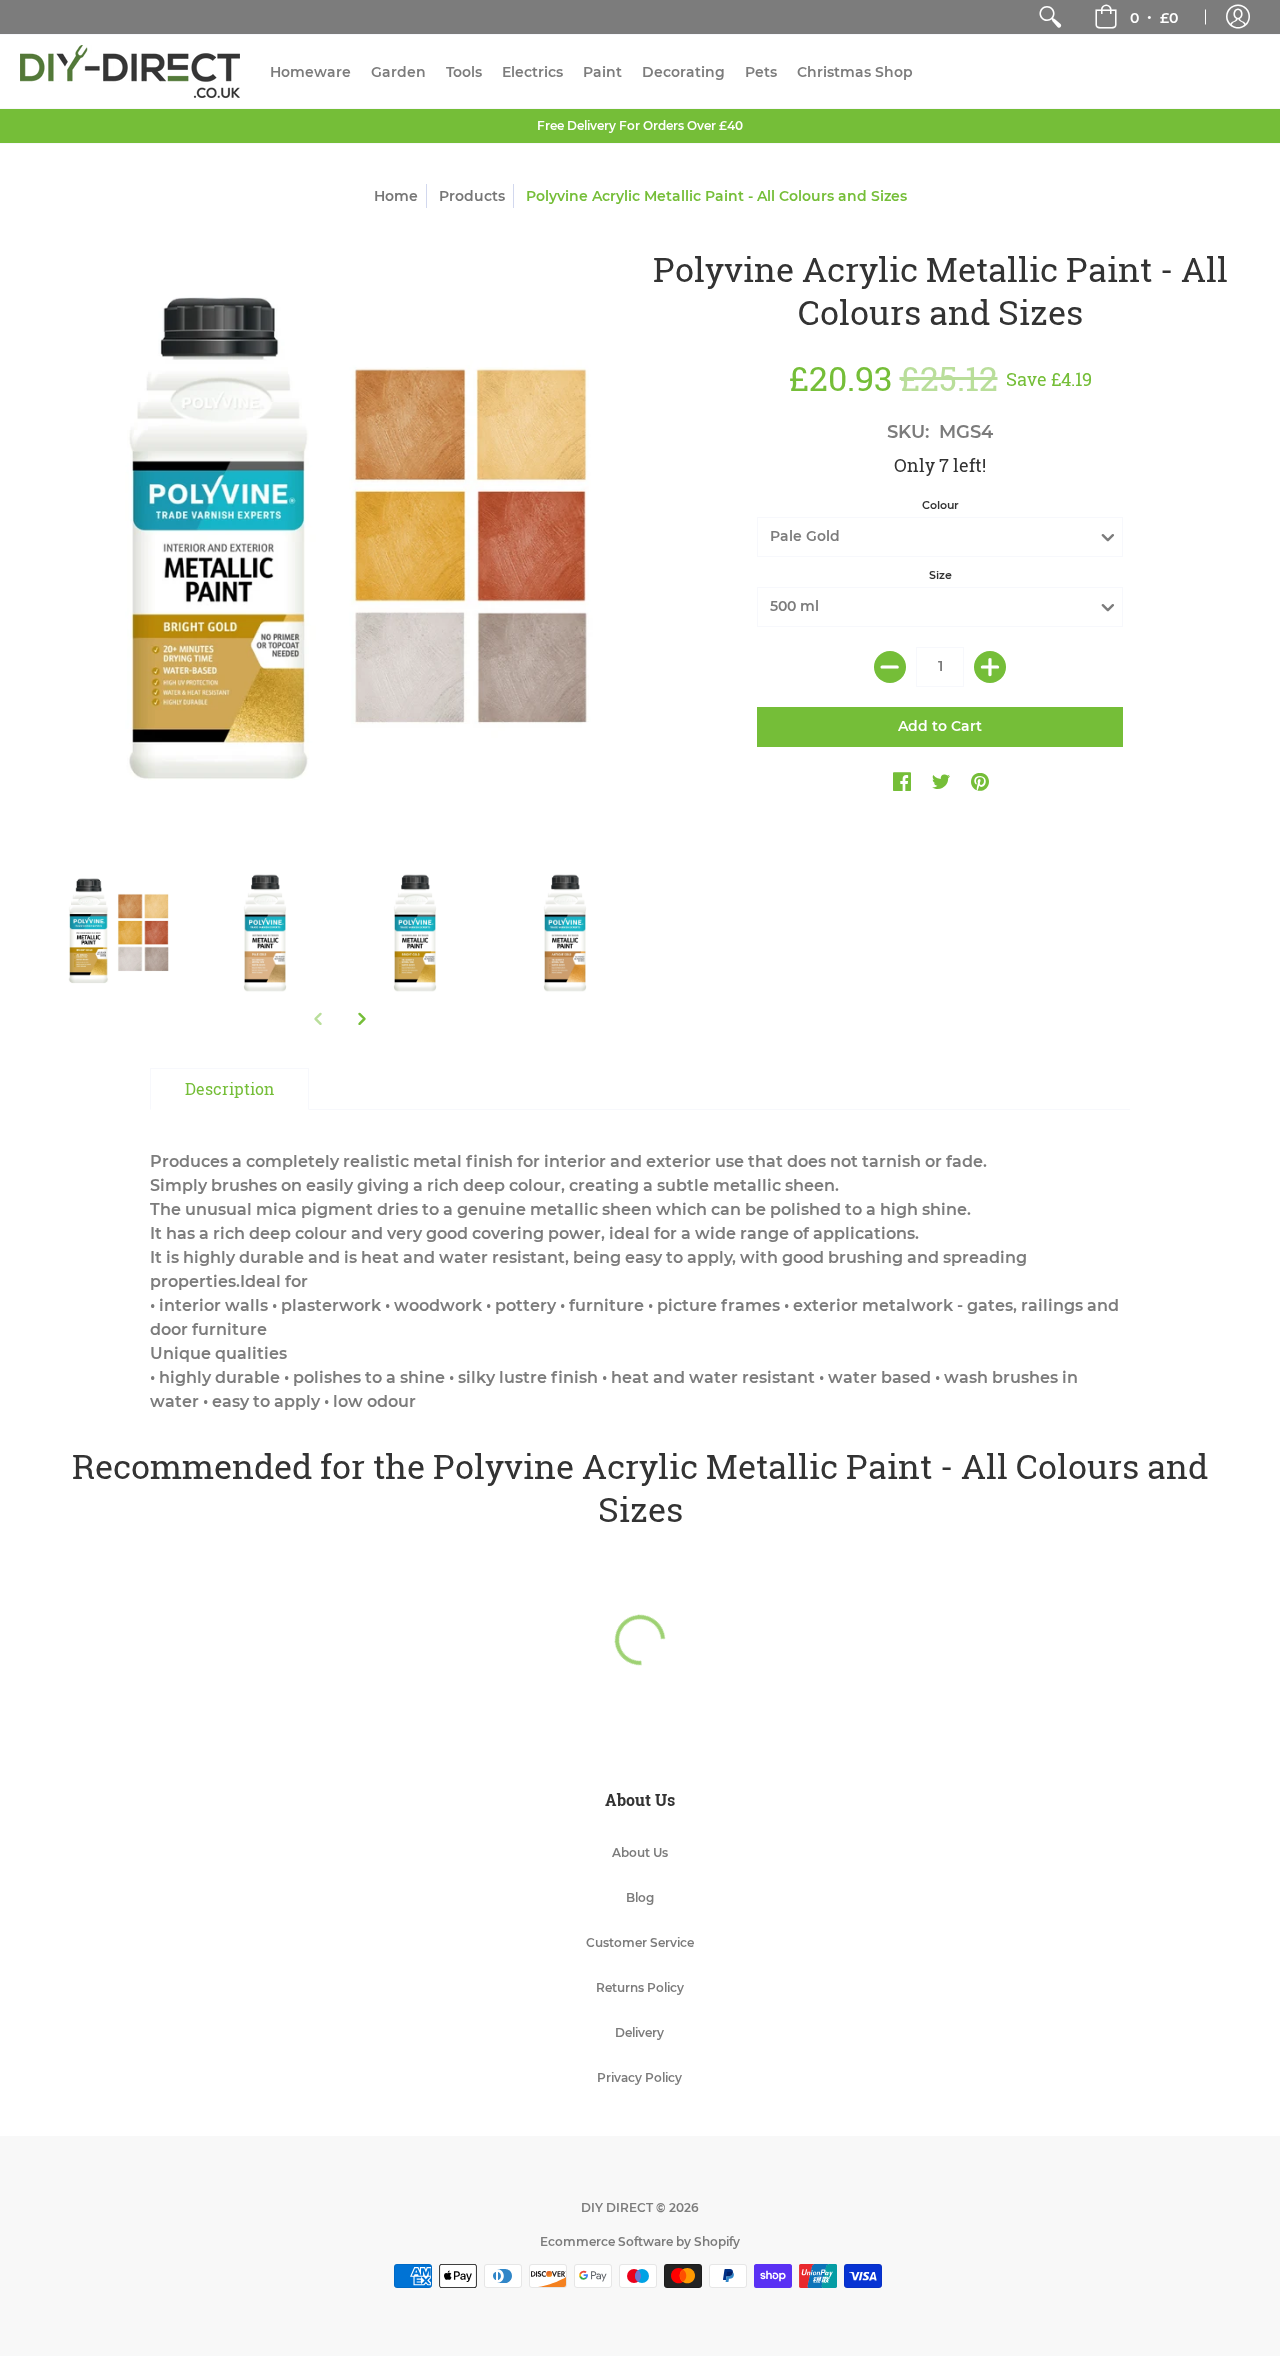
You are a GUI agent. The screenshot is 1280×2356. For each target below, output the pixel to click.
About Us (640, 1852)
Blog (640, 1897)
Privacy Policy (639, 2077)
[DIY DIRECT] (130, 71)
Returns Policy (640, 1987)
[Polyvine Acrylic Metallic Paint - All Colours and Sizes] (115, 933)
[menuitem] (1050, 17)
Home (396, 196)
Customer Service (640, 1942)
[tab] (229, 1089)
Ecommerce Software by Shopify (640, 2241)
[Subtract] (890, 667)
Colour (940, 505)
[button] (1136, 17)
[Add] (990, 667)
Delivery (639, 2032)
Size (940, 575)
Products (472, 196)
